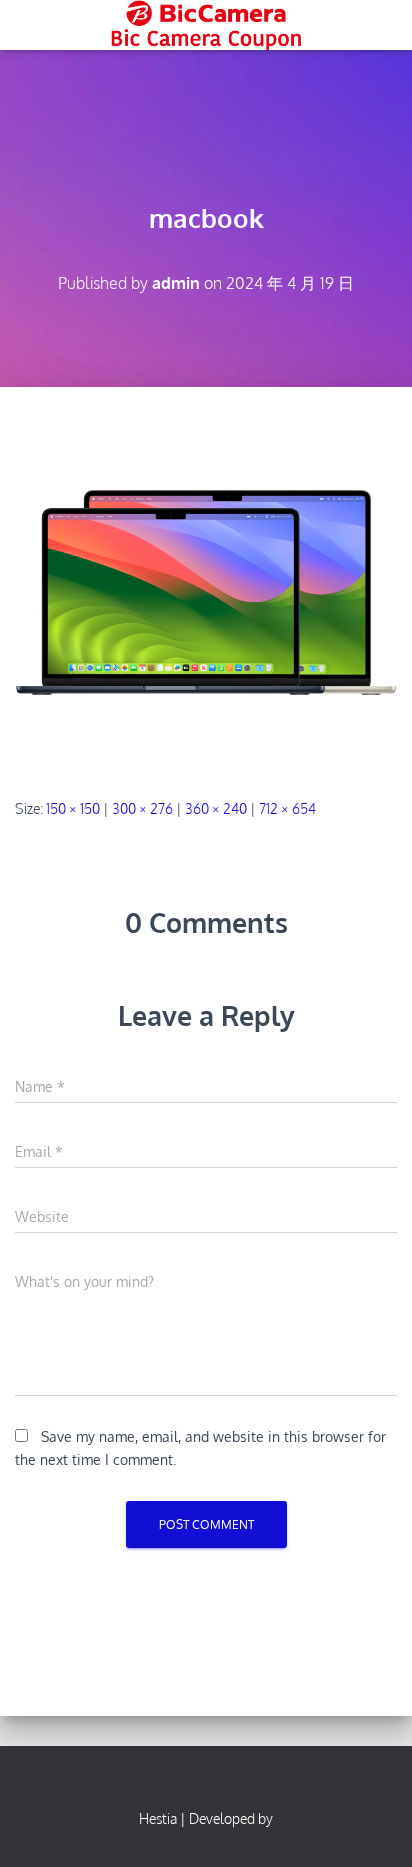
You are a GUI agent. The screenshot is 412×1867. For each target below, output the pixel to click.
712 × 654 (287, 808)
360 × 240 (216, 808)
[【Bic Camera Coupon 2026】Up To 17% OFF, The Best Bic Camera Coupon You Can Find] (205, 25)
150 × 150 (73, 808)
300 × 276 (142, 808)
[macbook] (206, 591)
